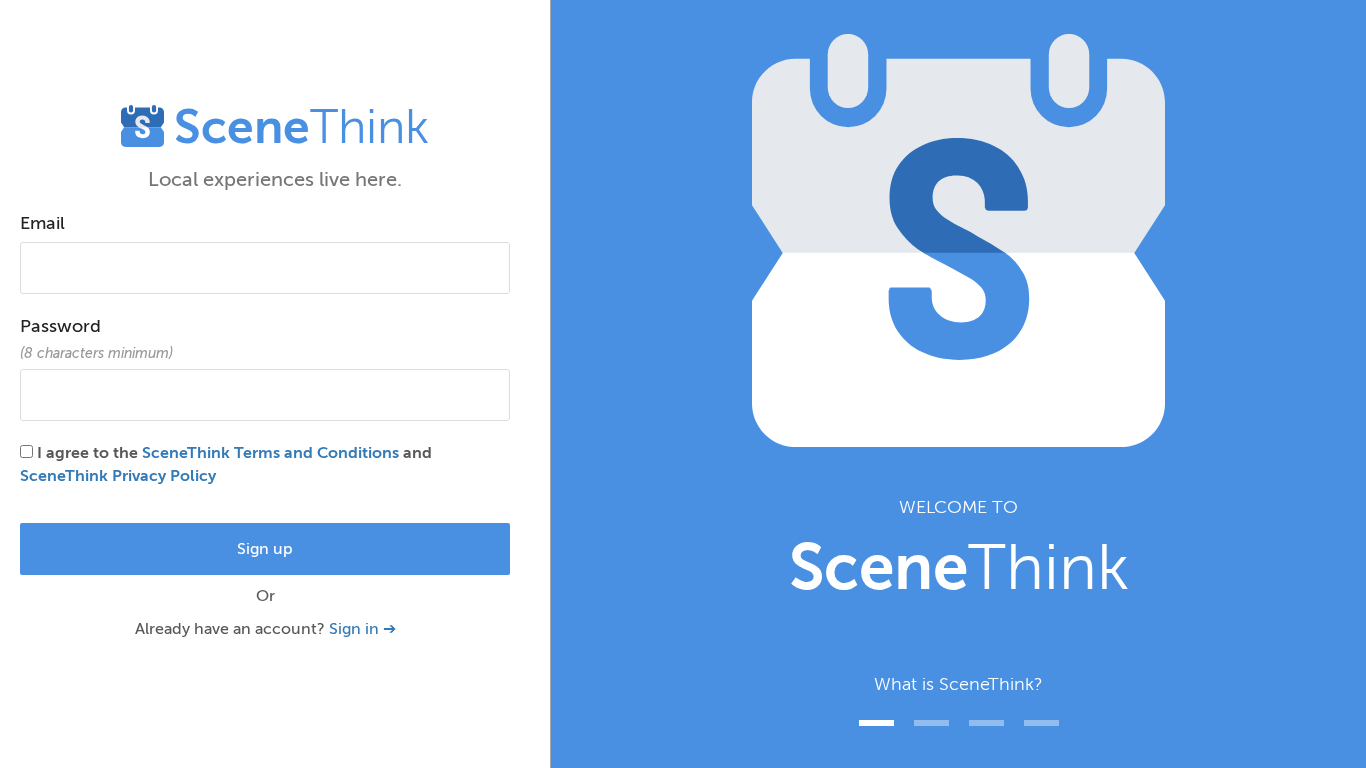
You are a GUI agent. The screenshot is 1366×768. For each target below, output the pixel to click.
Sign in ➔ (362, 629)
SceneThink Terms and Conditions (270, 453)
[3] (1041, 723)
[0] (876, 723)
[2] (986, 723)
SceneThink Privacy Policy (118, 476)
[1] (931, 723)
